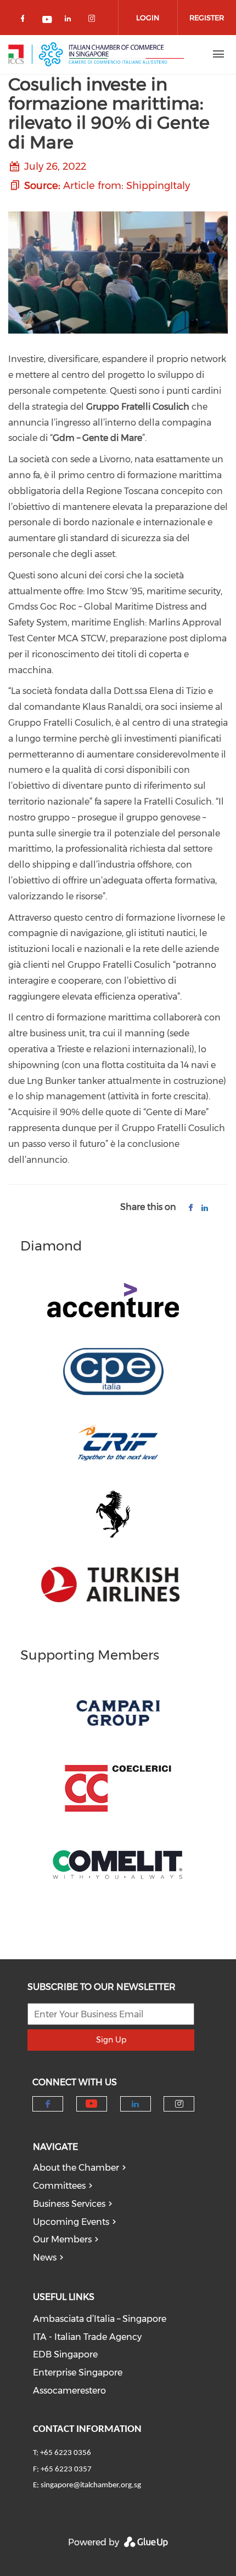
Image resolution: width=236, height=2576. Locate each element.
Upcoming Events (71, 2222)
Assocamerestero (69, 2391)
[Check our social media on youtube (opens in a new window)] (48, 21)
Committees (59, 2186)
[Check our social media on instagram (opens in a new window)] (94, 21)
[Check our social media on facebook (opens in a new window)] (25, 21)
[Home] (96, 54)
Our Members (62, 2239)
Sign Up (111, 2040)
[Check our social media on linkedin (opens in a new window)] (71, 21)
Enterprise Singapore (78, 2373)
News (45, 2257)
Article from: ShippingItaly (127, 186)
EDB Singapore (65, 2354)
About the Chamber (76, 2168)
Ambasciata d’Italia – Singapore (100, 2319)
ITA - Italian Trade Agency (87, 2337)
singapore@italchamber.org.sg (91, 2485)
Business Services (69, 2204)
